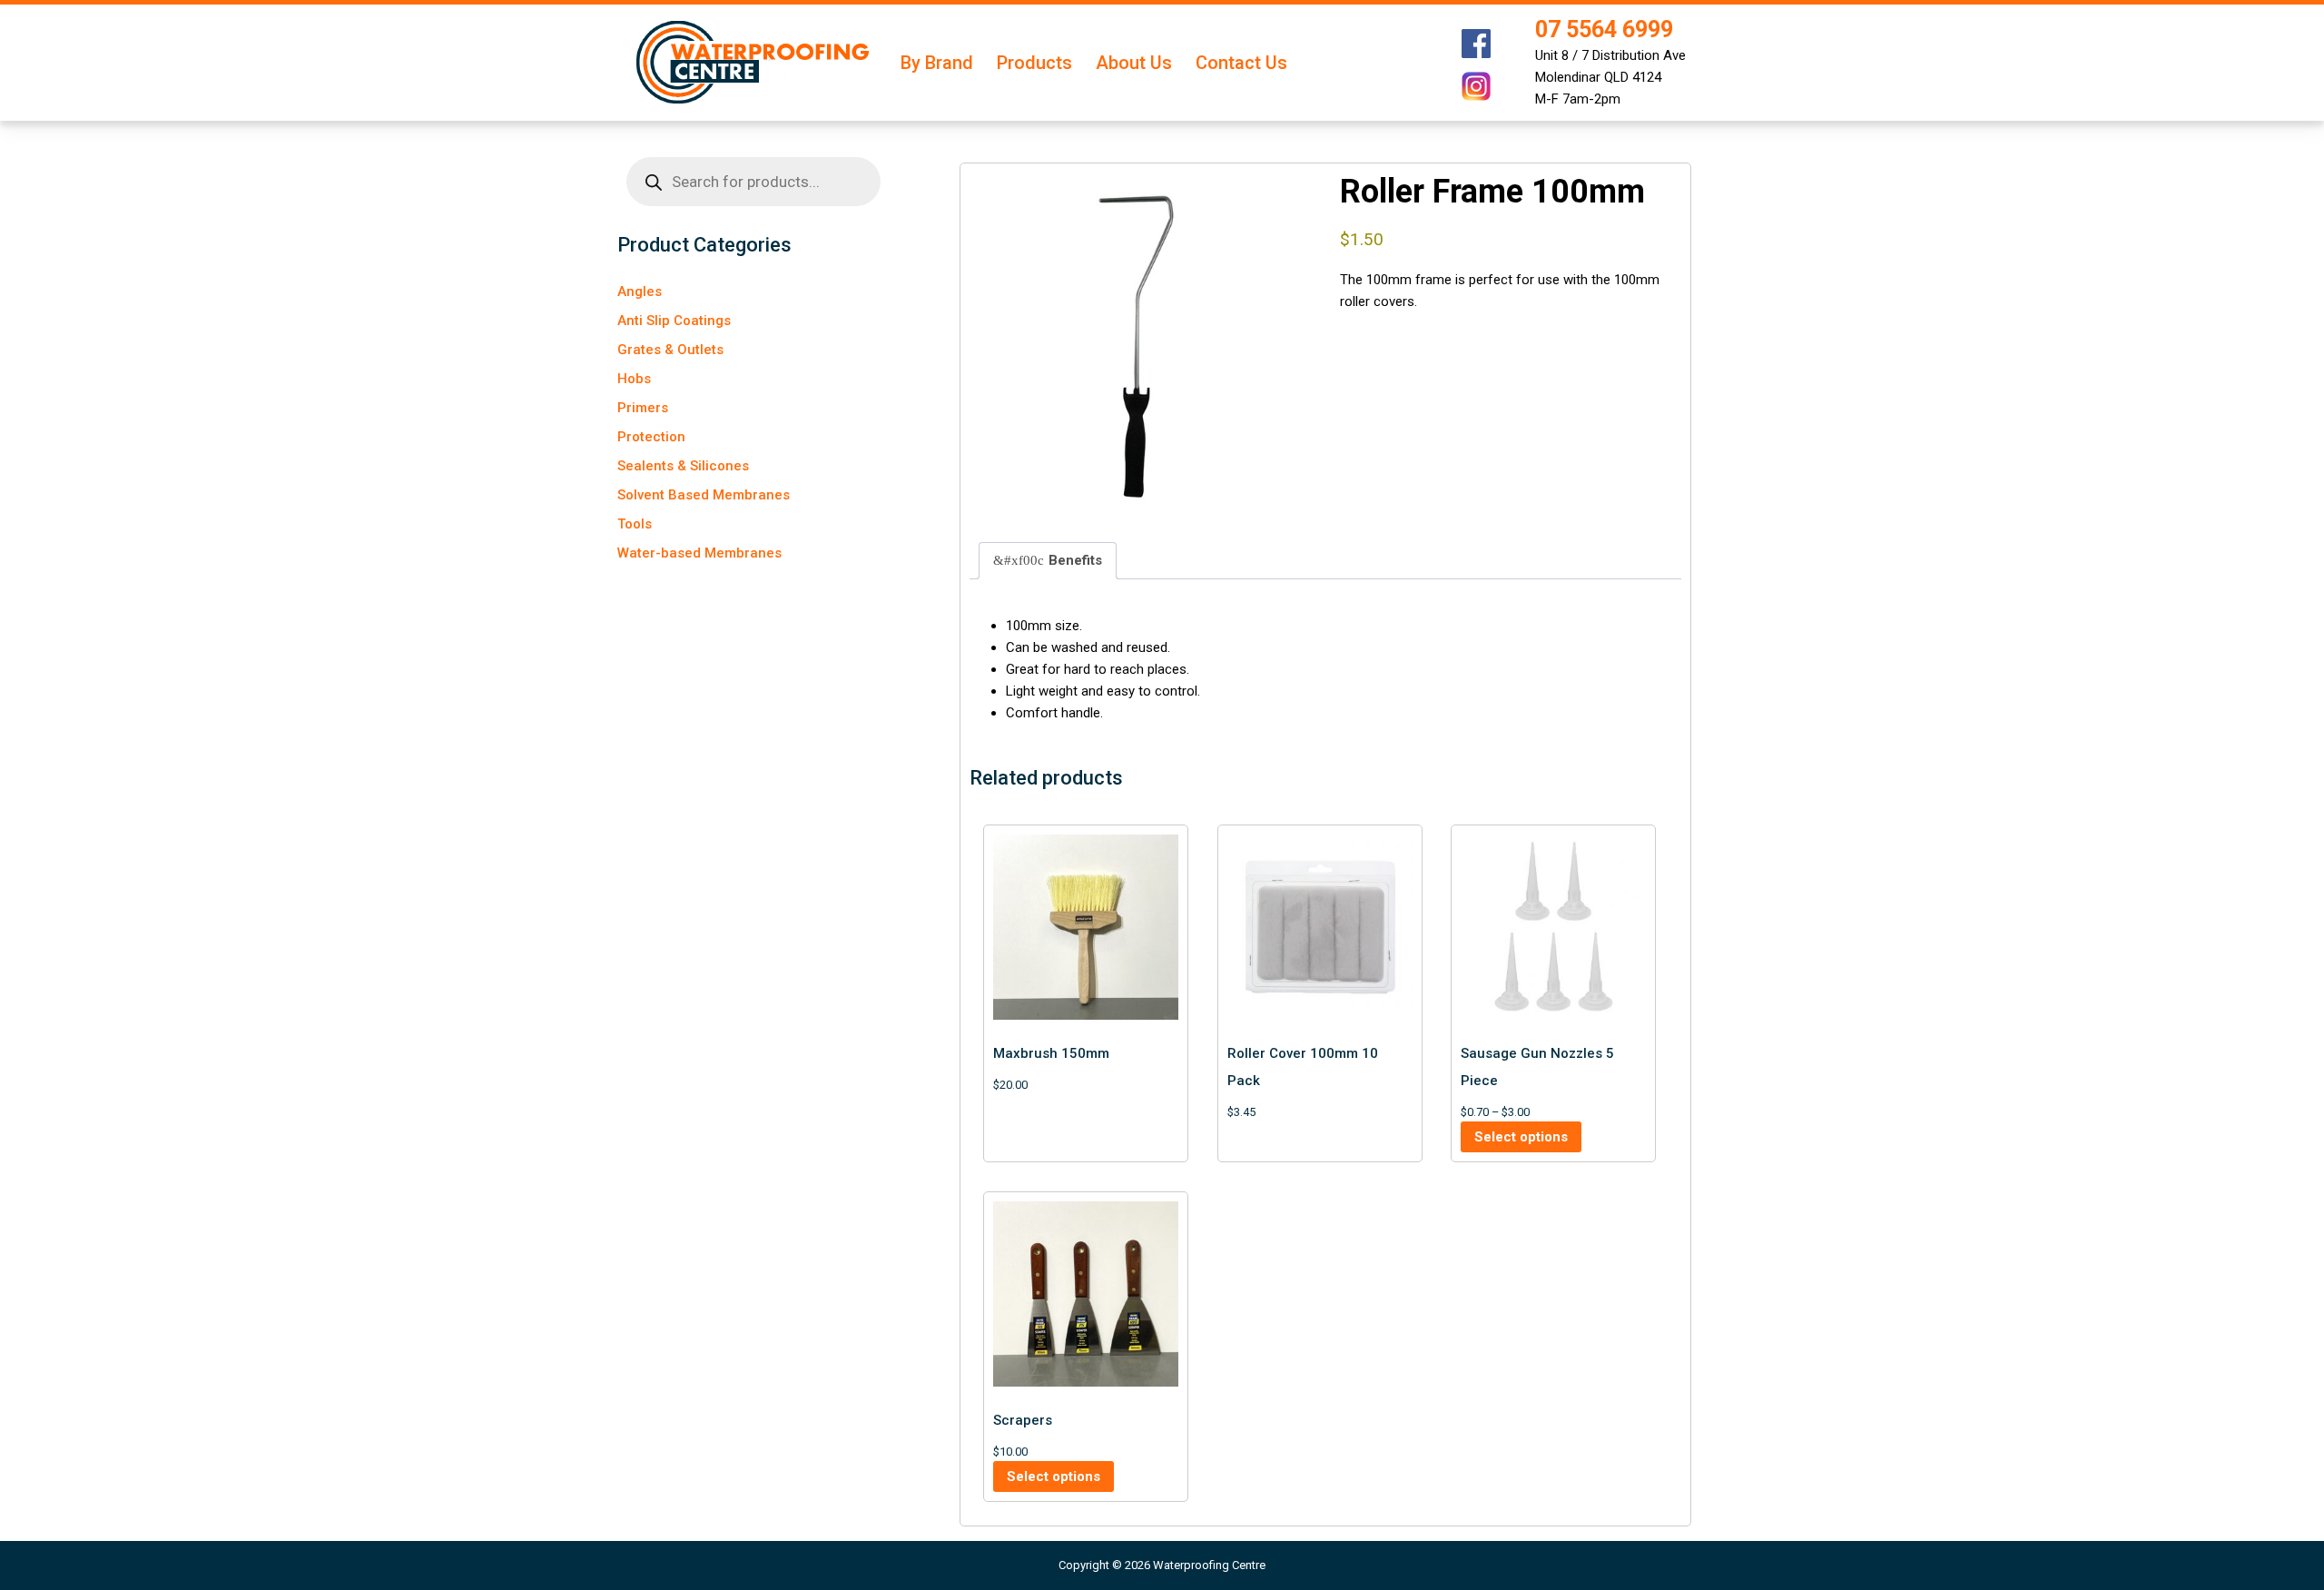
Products (1034, 63)
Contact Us (1241, 63)
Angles (640, 291)
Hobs (634, 379)
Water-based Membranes (699, 553)
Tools (635, 524)
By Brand (937, 63)
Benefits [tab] (1075, 560)
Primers (643, 408)
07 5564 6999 (1604, 30)
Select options (1521, 1137)
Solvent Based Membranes (704, 495)
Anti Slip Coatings (674, 321)
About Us (1134, 63)
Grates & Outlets (670, 350)
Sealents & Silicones (683, 466)
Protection (651, 437)
